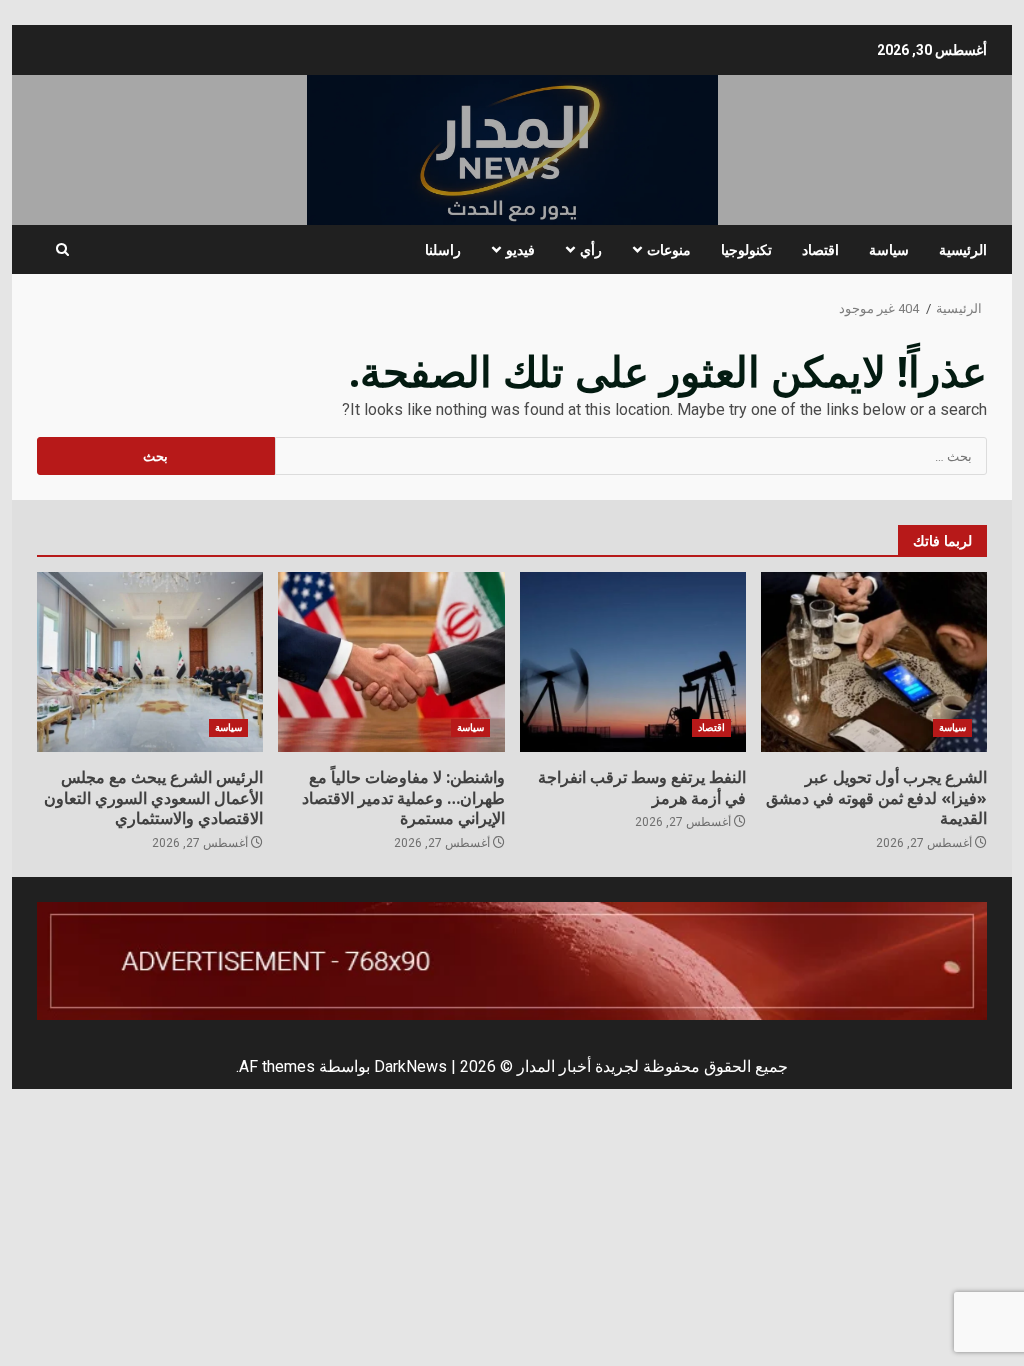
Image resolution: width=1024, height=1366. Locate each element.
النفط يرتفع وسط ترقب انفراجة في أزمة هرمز (633, 662)
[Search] (62, 250)
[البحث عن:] (631, 456)
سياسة (889, 249)
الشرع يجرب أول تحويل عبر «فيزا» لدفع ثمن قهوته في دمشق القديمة (874, 662)
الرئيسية (963, 249)
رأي (591, 249)
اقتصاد (820, 249)
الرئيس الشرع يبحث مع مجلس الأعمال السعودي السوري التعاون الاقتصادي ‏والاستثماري (150, 662)
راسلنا (443, 249)
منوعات (669, 249)
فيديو (520, 249)
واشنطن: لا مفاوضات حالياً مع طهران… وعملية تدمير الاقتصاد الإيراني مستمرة (391, 662)
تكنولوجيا (746, 249)
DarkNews (410, 1066)
